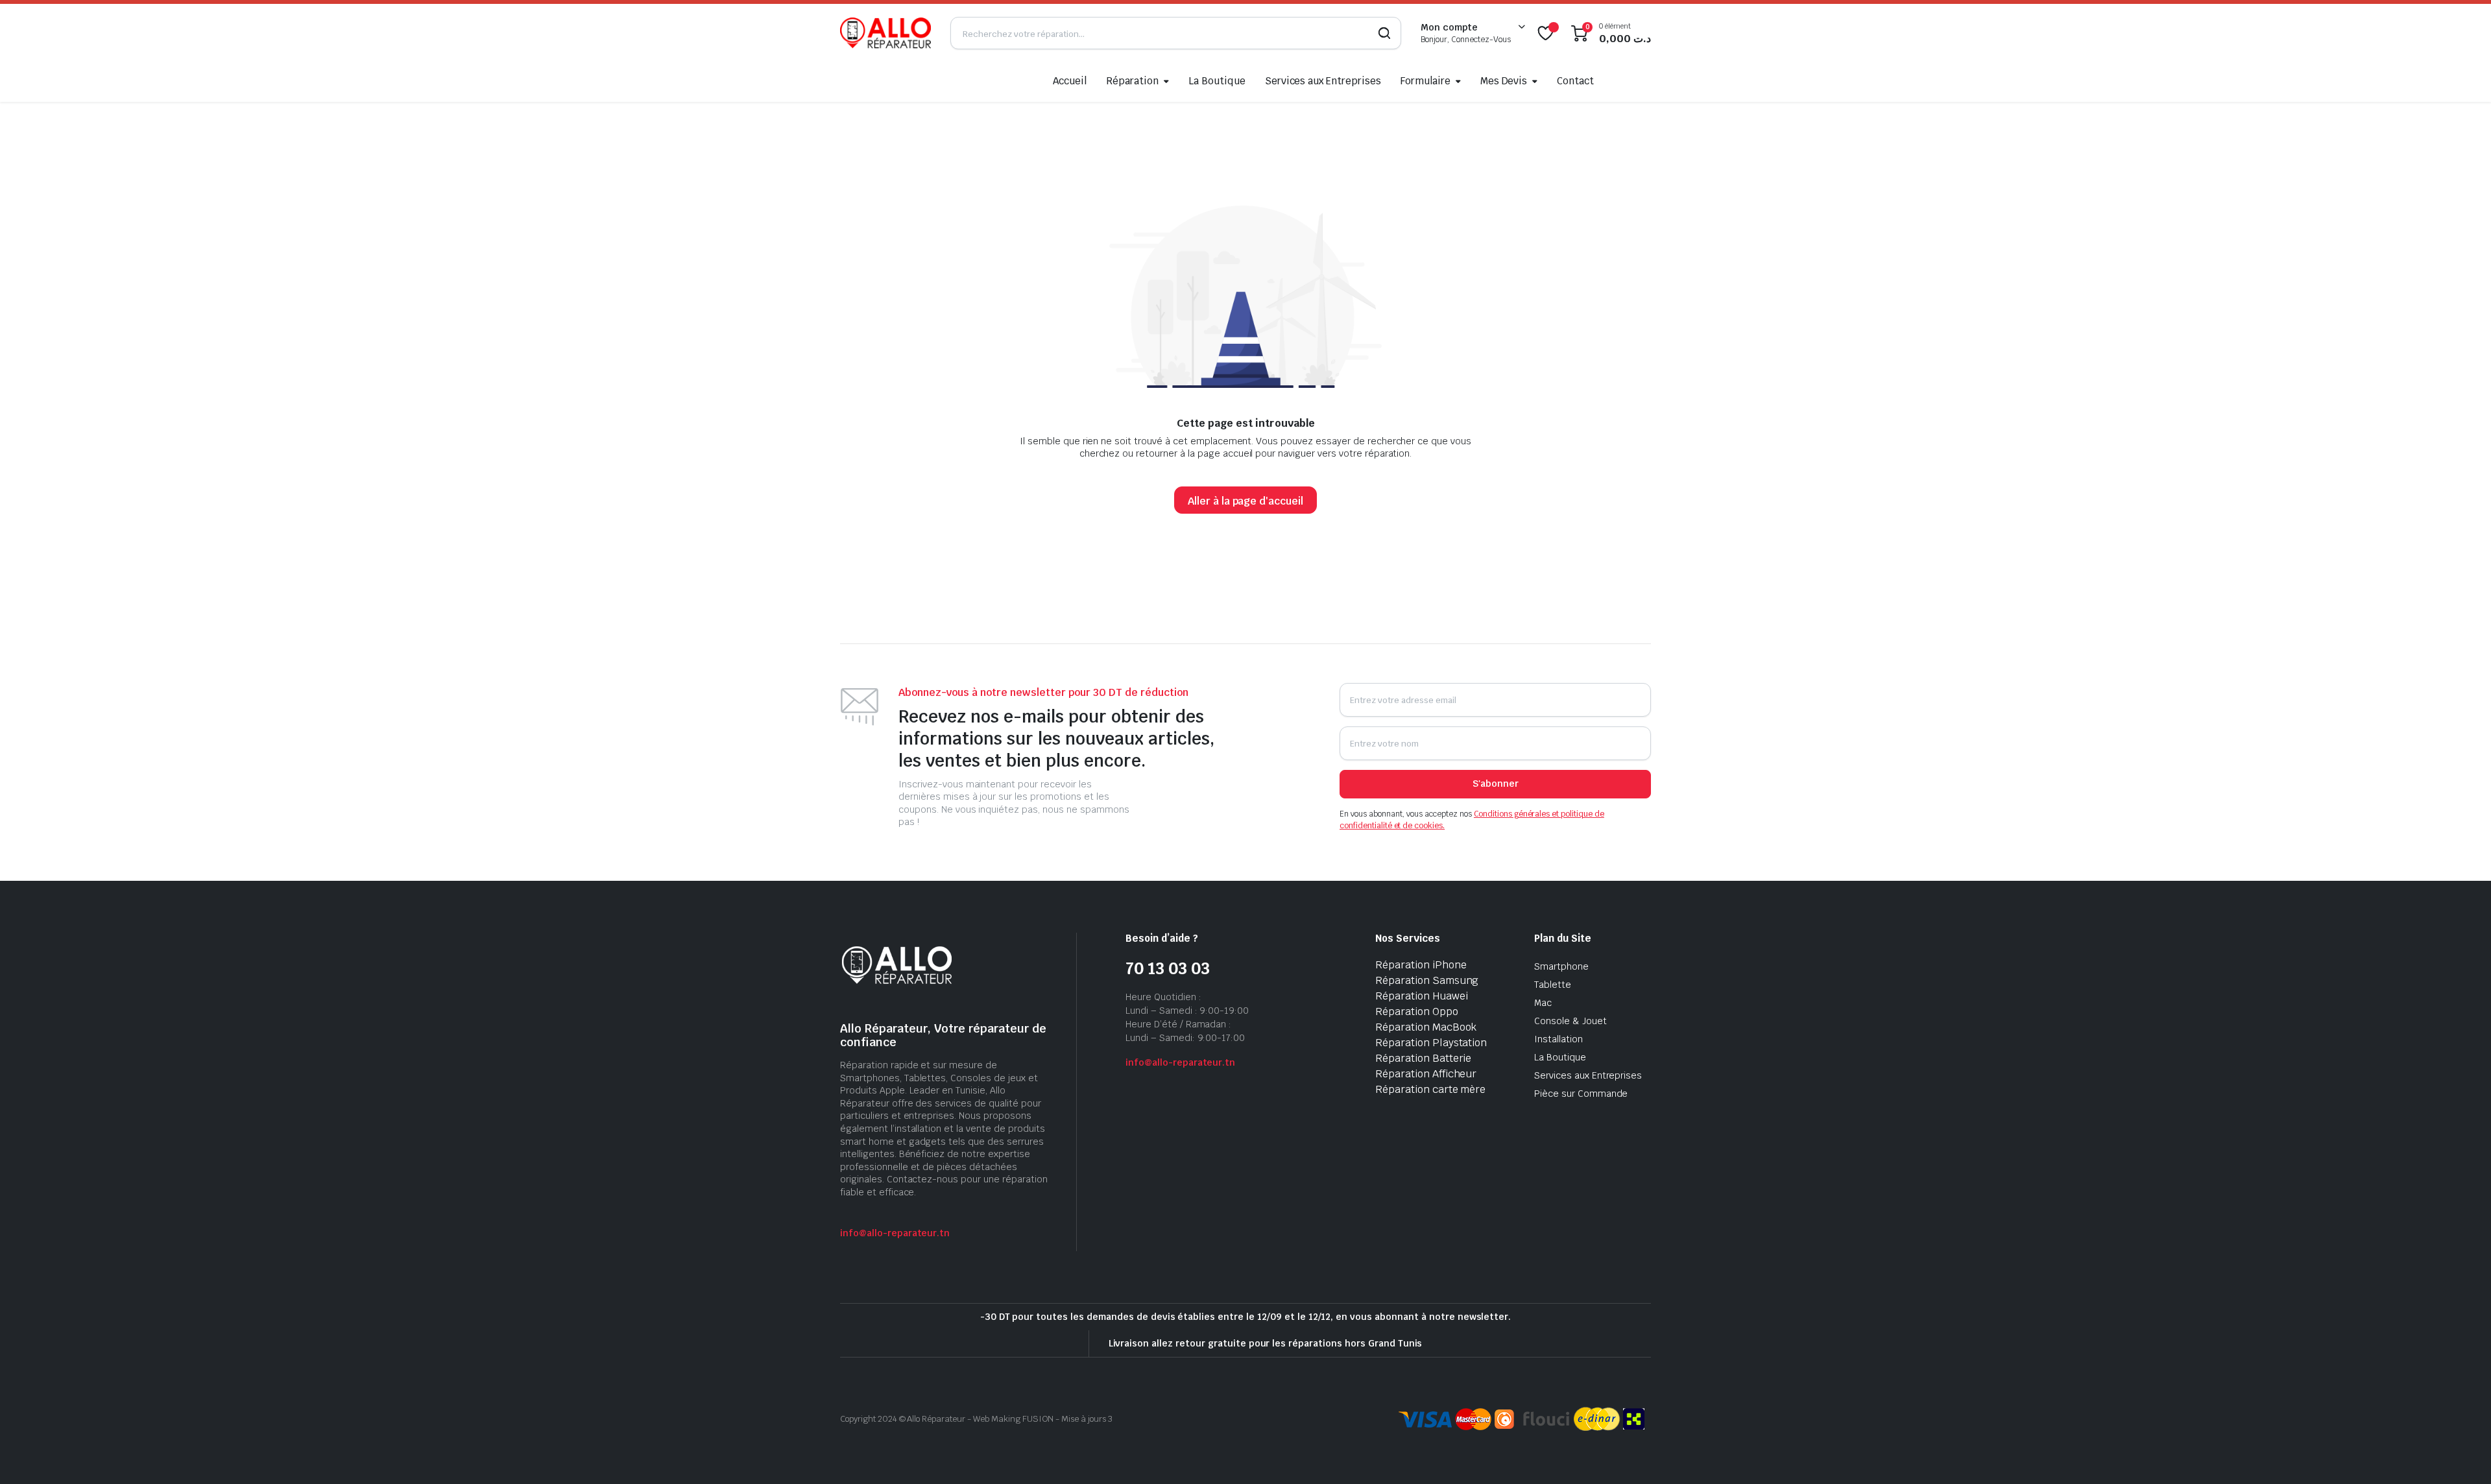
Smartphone (1561, 966)
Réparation (1132, 81)
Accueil (1070, 81)
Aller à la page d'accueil (1245, 501)
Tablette (1553, 985)
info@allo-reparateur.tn (895, 1233)
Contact (1575, 81)
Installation (1558, 1039)
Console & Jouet (1570, 1021)
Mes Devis (1504, 81)
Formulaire (1426, 81)
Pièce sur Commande (1581, 1094)
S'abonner (1496, 784)
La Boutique (1217, 81)
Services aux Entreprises (1323, 81)
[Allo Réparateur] (885, 33)
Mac (1543, 1003)
